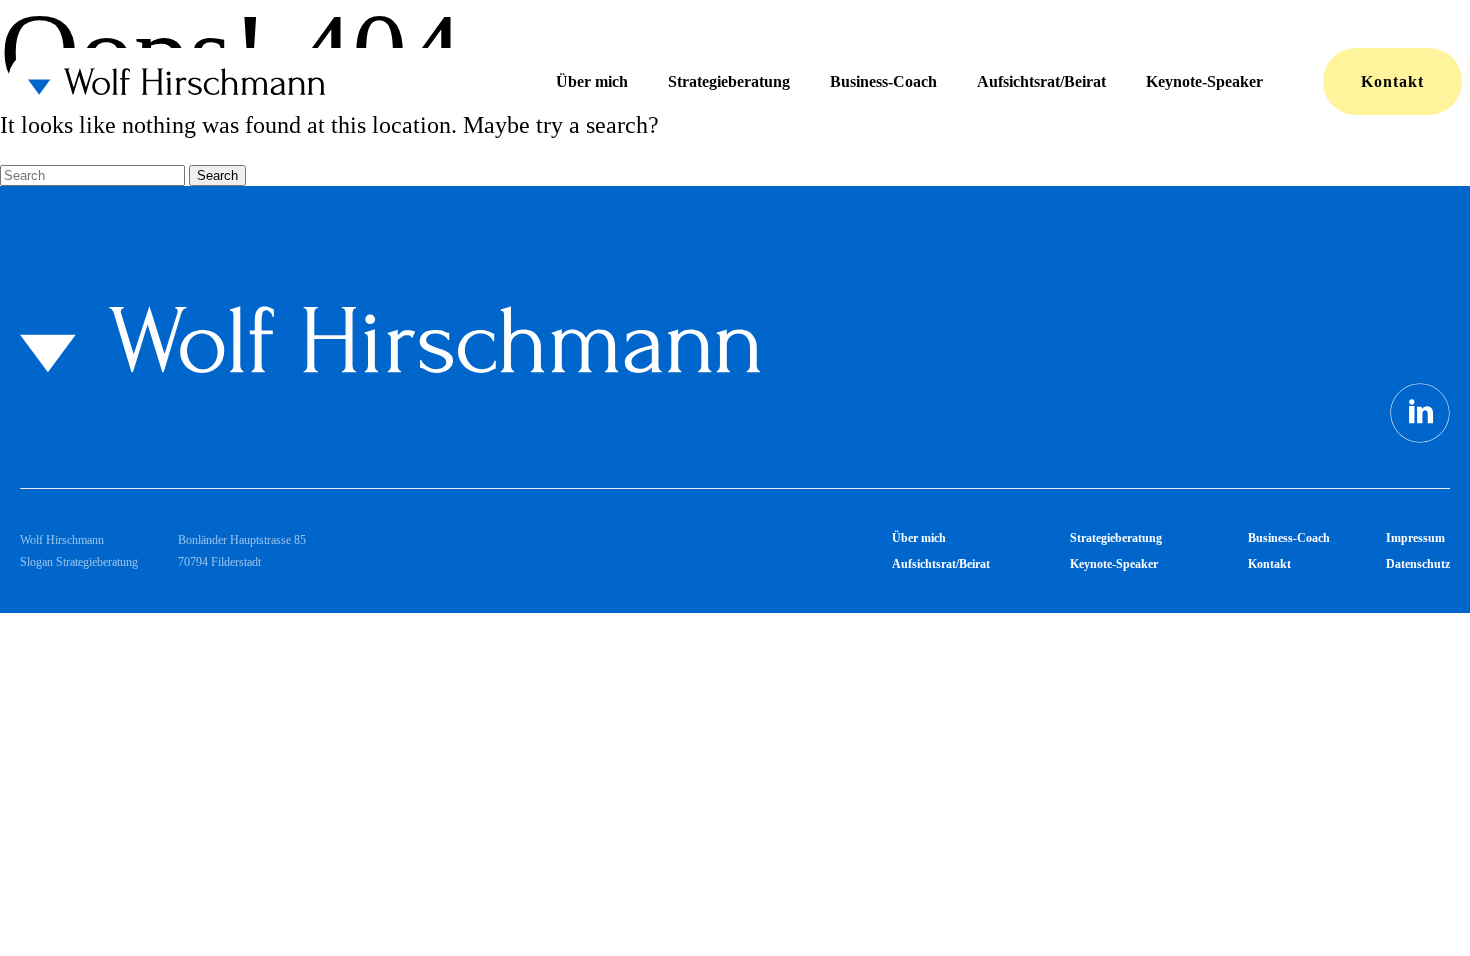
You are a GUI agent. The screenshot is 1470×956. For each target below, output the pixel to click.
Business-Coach (883, 81)
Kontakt (1392, 81)
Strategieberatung (729, 81)
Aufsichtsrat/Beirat (1041, 81)
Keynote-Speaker (1204, 81)
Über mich (592, 81)
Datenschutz (1418, 564)
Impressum (1415, 538)
